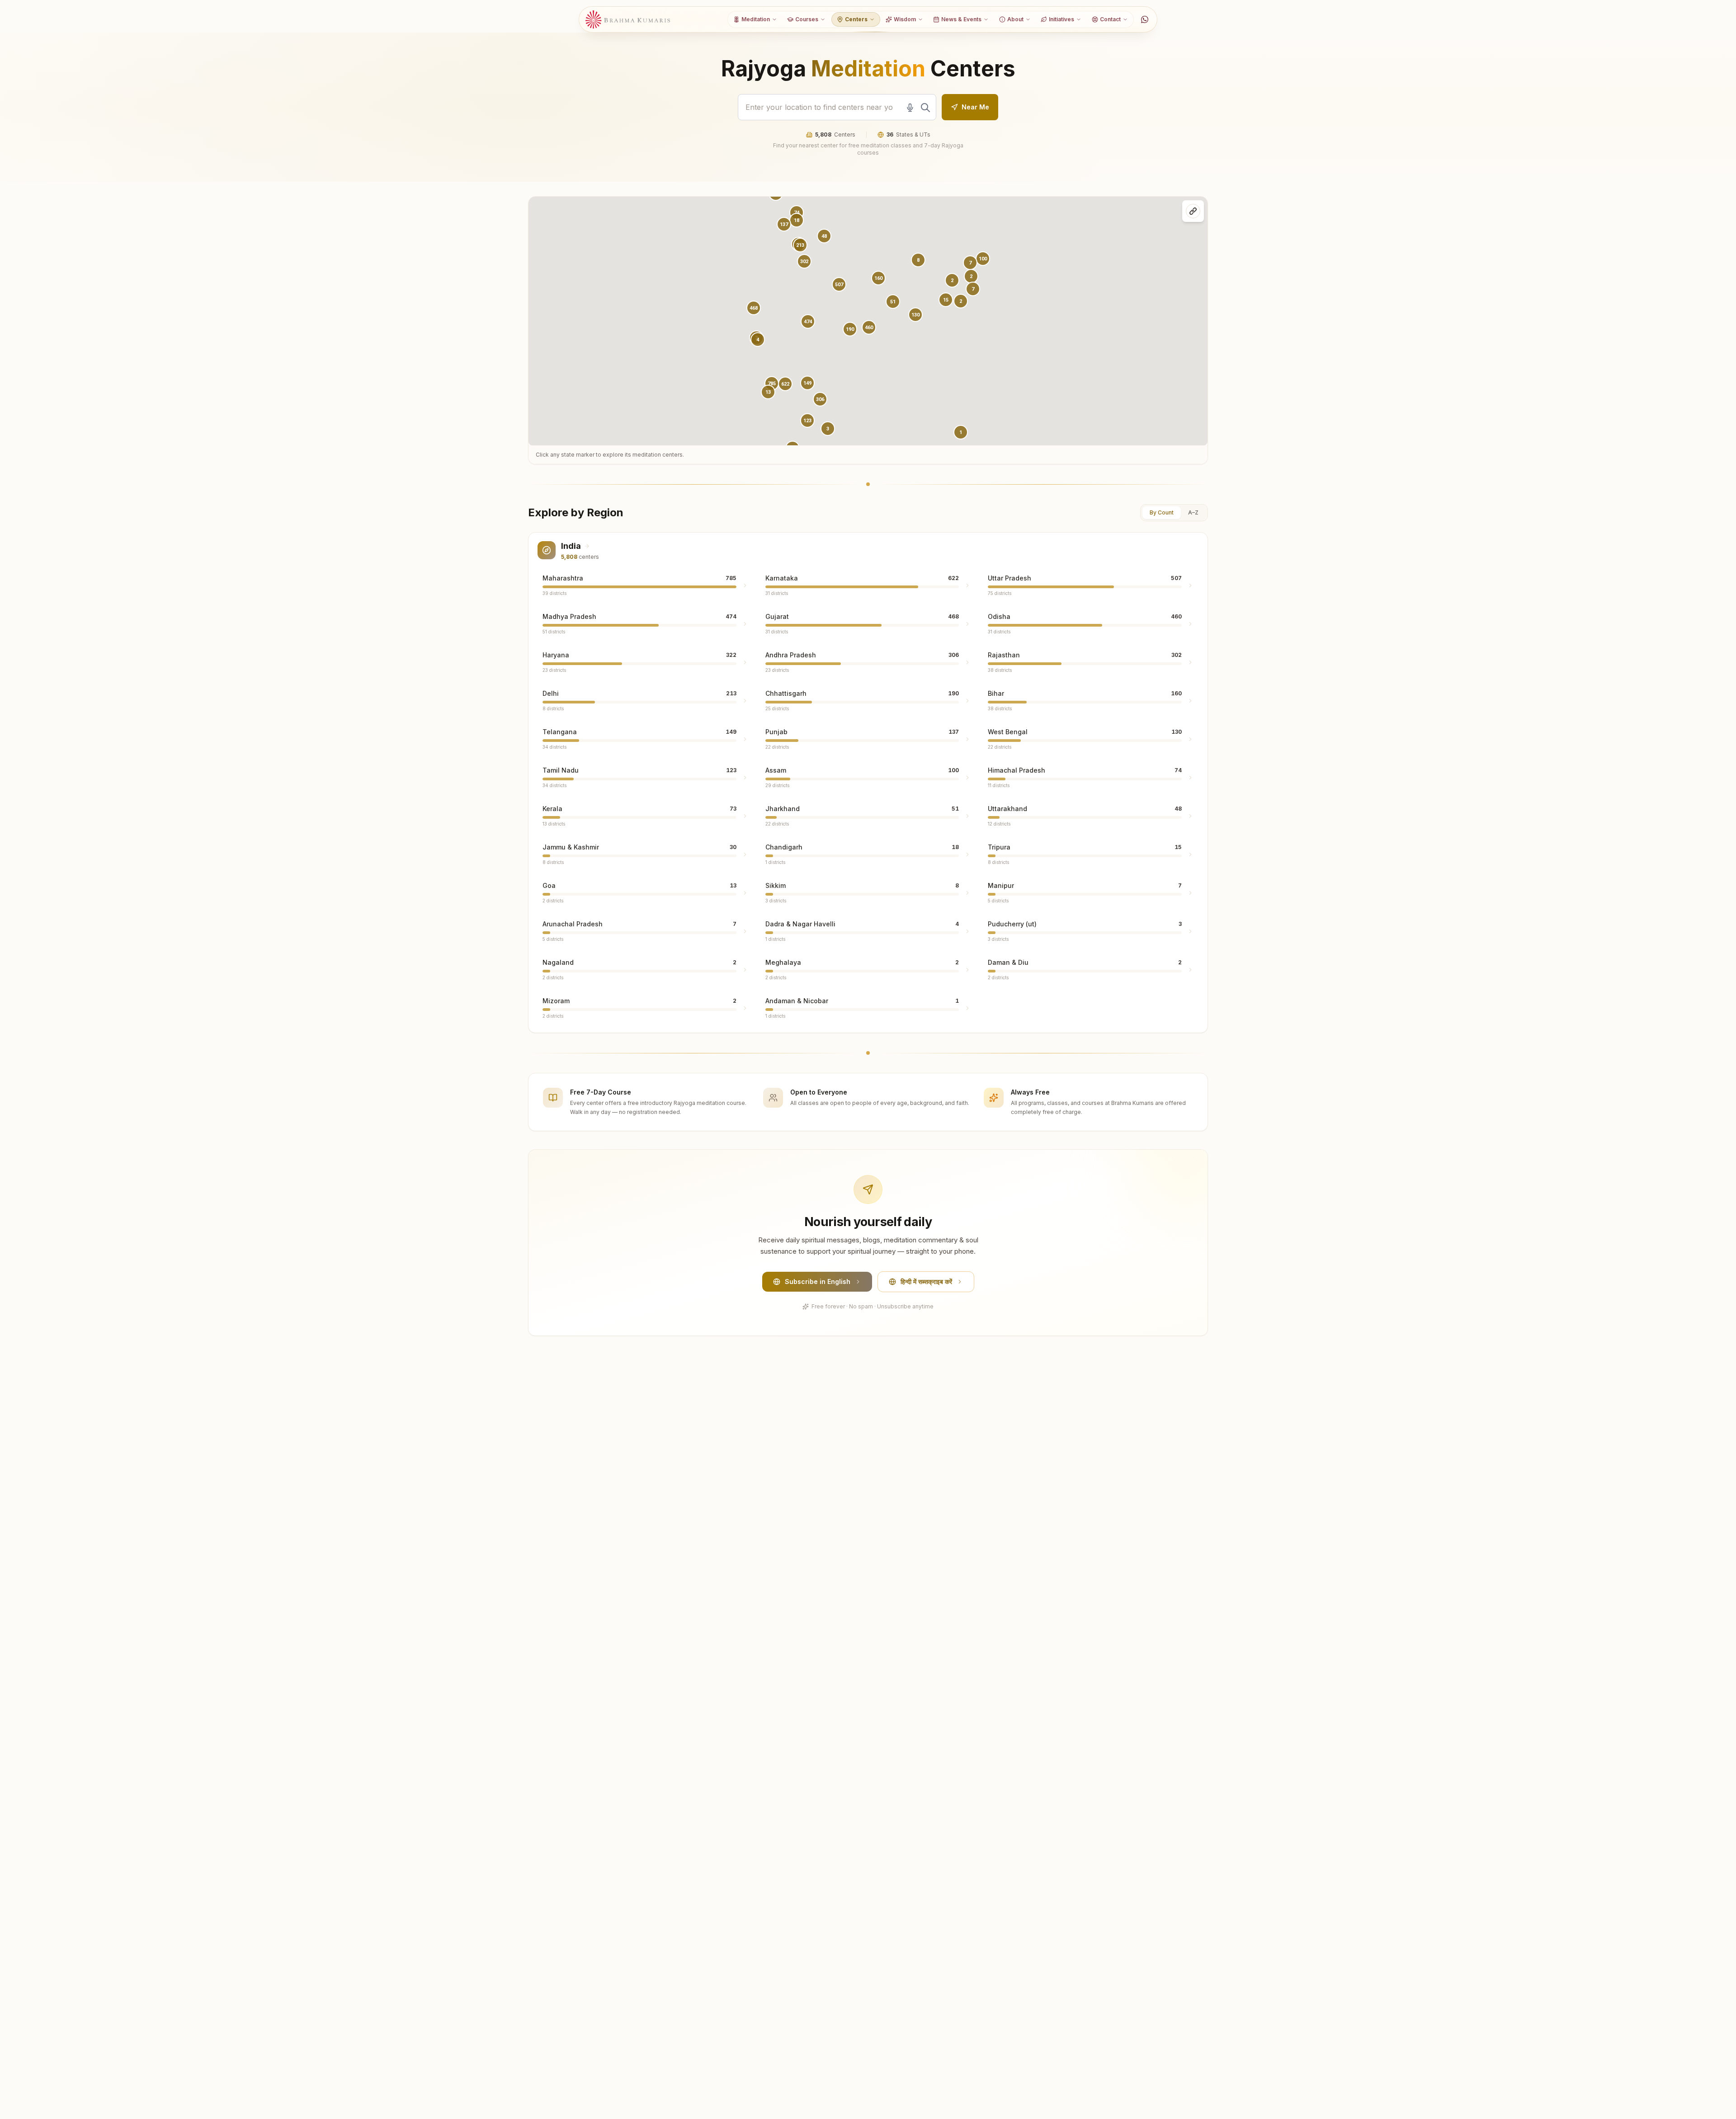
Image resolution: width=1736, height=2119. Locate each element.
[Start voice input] (910, 108)
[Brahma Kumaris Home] (628, 20)
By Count (1162, 512)
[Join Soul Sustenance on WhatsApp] (1145, 19)
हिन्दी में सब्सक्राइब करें (926, 1281)
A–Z (1193, 512)
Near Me (975, 107)
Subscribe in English (818, 1281)
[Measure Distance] (1193, 211)
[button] (808, 321)
